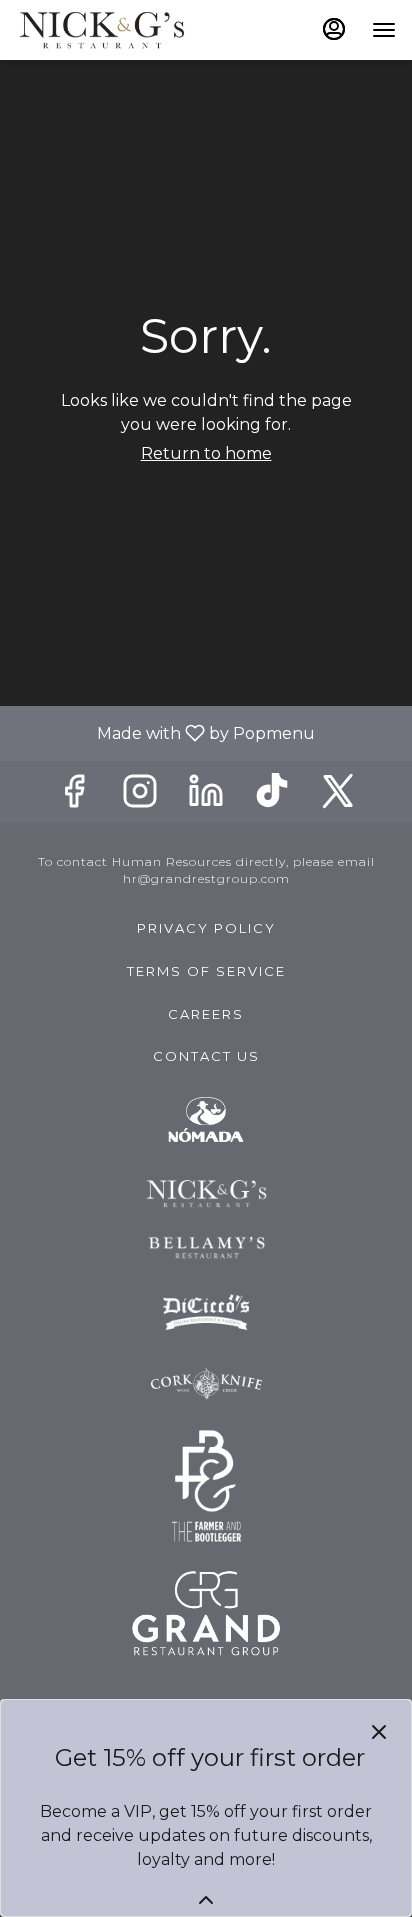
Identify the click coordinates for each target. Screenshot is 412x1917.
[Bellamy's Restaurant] (206, 1246)
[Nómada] (206, 1120)
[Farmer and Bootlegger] (206, 1485)
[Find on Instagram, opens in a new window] (140, 796)
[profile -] (334, 29)
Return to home (206, 453)
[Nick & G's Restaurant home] (106, 30)
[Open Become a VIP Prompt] (206, 1900)
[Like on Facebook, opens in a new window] (74, 796)
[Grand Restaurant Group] (206, 1612)
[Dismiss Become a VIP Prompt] (379, 1732)
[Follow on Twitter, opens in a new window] (338, 796)
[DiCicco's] (206, 1311)
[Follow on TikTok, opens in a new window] (272, 796)
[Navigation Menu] (384, 30)
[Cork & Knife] (206, 1382)
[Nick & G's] (206, 1192)
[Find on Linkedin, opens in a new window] (206, 796)
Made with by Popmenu (165, 732)
